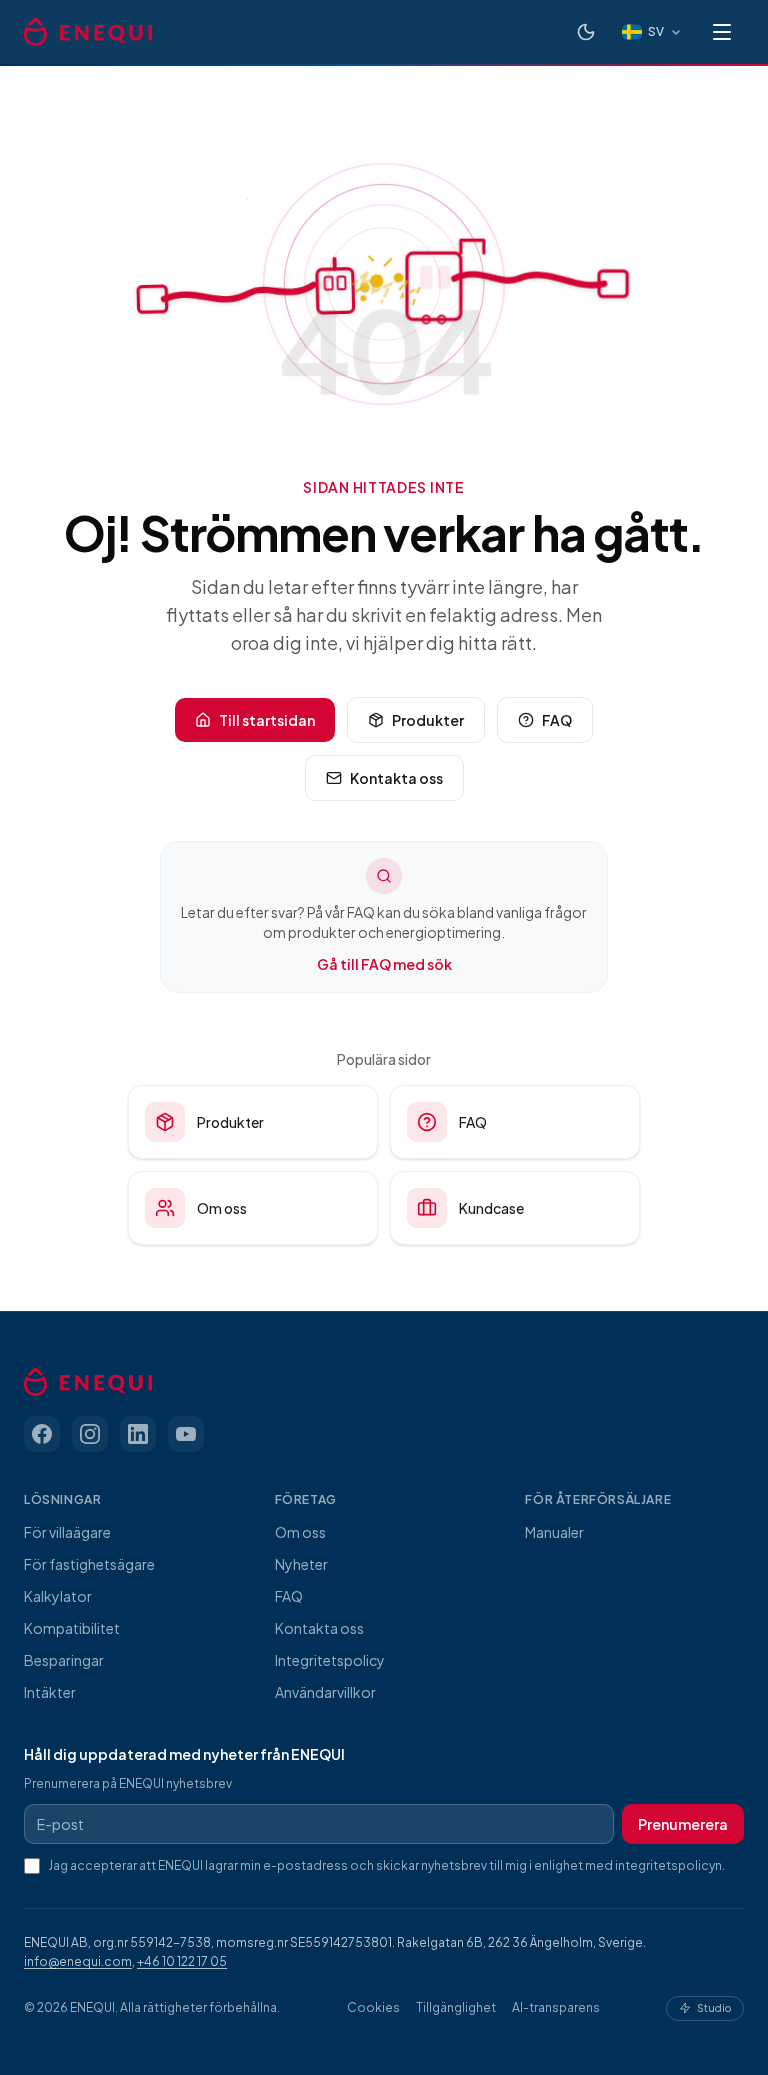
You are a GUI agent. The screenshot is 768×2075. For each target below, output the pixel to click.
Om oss (222, 1208)
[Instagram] (90, 1434)
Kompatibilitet (72, 1628)
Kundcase (491, 1208)
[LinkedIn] (138, 1434)
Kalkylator (58, 1596)
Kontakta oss (396, 778)
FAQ (557, 720)
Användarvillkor (325, 1692)
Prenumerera (683, 1824)
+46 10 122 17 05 (182, 1961)
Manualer (554, 1532)
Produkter (428, 720)
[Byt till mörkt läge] (586, 32)
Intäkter (50, 1692)
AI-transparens (556, 2007)
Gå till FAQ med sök (384, 964)
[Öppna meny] (722, 32)
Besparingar (64, 1660)
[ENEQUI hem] (88, 32)
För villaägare (67, 1532)
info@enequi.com (78, 1961)
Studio (714, 2008)
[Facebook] (42, 1434)
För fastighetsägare (89, 1564)
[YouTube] (186, 1434)
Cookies (373, 2007)
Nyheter (301, 1564)
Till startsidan (267, 720)
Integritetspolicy (330, 1660)
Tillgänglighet (456, 2007)
